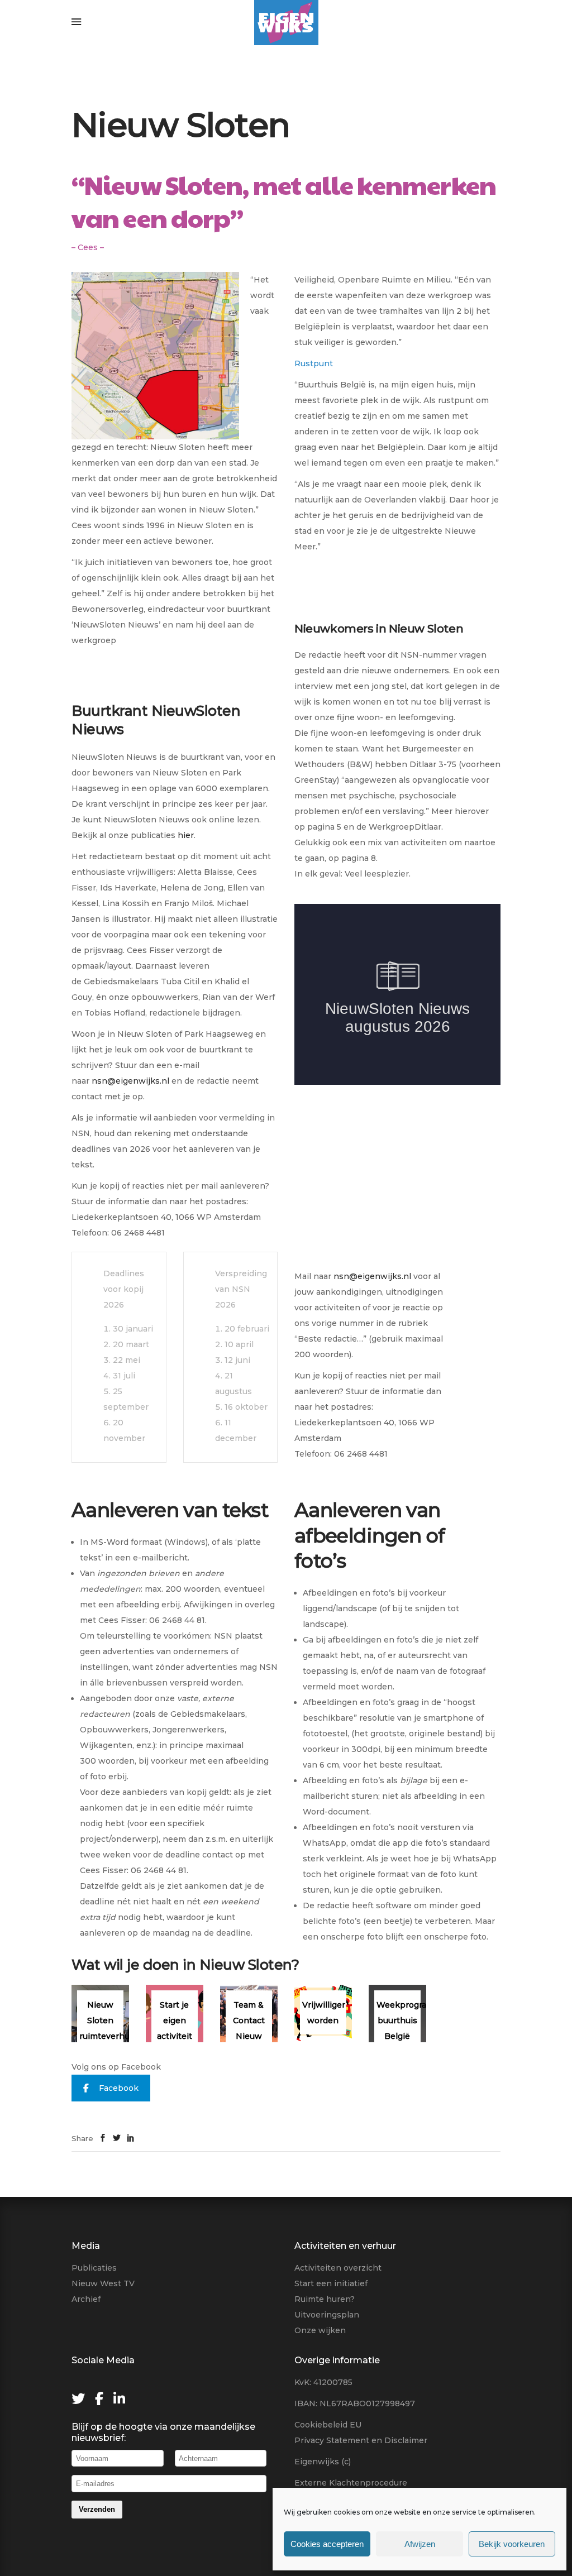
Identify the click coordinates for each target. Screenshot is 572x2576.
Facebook (119, 2088)
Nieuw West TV (103, 2283)
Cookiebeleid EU (328, 2425)
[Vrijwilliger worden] (323, 2014)
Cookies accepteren (327, 2544)
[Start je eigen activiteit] (175, 2014)
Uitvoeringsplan (327, 2315)
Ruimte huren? (325, 2299)
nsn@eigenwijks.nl (130, 1081)
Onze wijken (320, 2330)
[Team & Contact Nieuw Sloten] (249, 2014)
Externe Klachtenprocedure (351, 2483)
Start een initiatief (331, 2283)
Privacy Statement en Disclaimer (361, 2440)
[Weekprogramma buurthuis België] (397, 2014)
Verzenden (97, 2509)
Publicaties (94, 2268)
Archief (86, 2299)
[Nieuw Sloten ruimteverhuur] (100, 2014)
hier (186, 835)
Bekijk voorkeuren (512, 2544)
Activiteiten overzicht (338, 2268)
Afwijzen (420, 2544)
